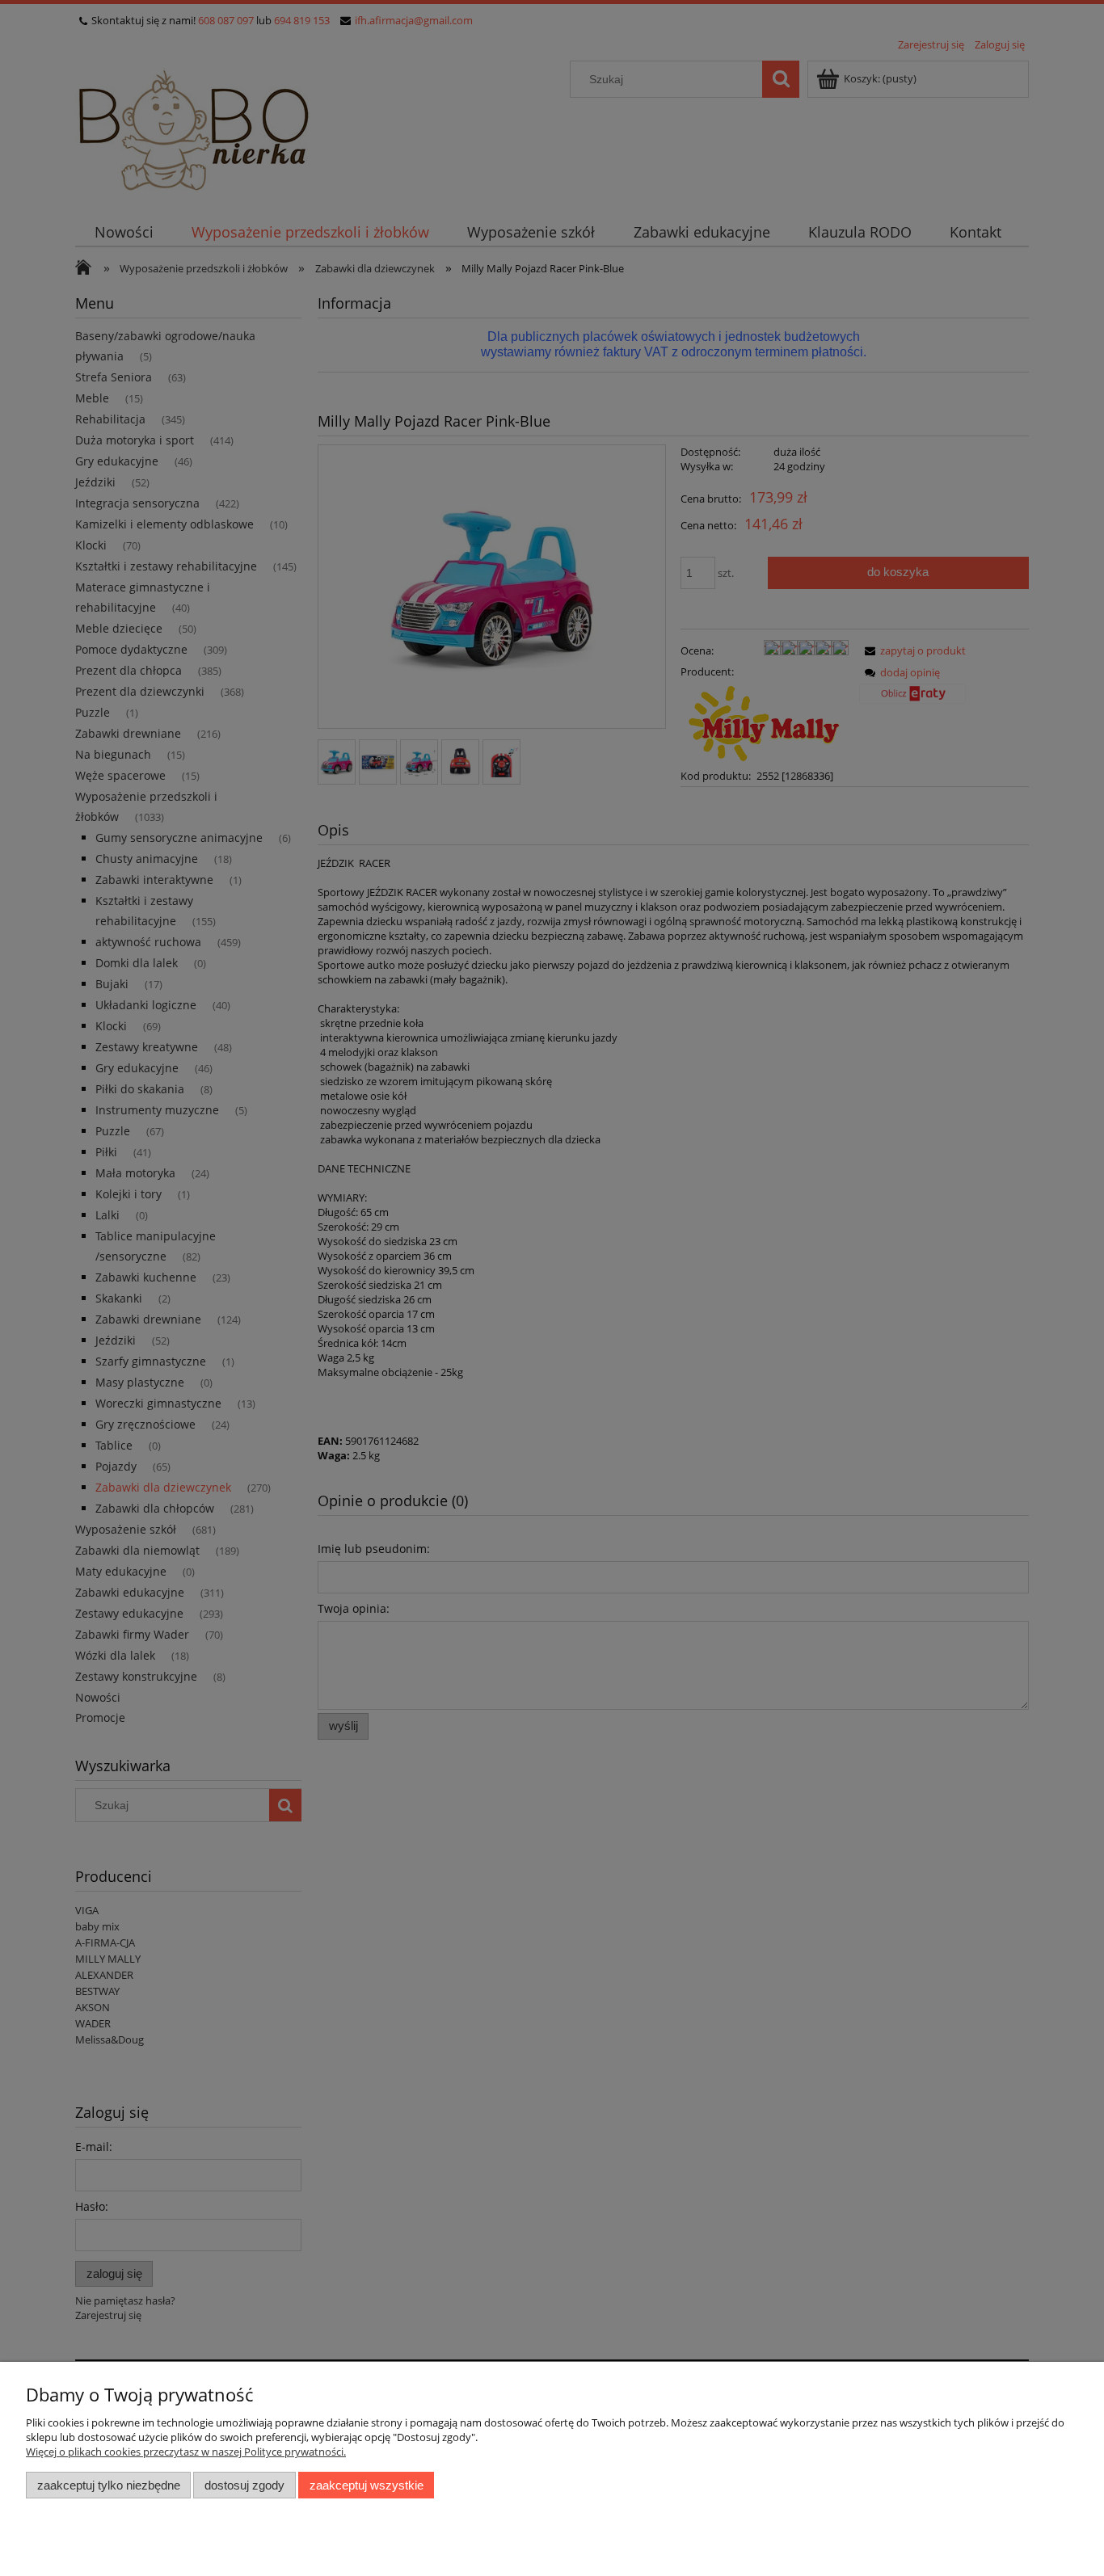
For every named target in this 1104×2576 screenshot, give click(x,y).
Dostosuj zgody (244, 2485)
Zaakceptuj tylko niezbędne (109, 2485)
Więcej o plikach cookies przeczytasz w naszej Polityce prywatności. (186, 2452)
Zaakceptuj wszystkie (367, 2485)
